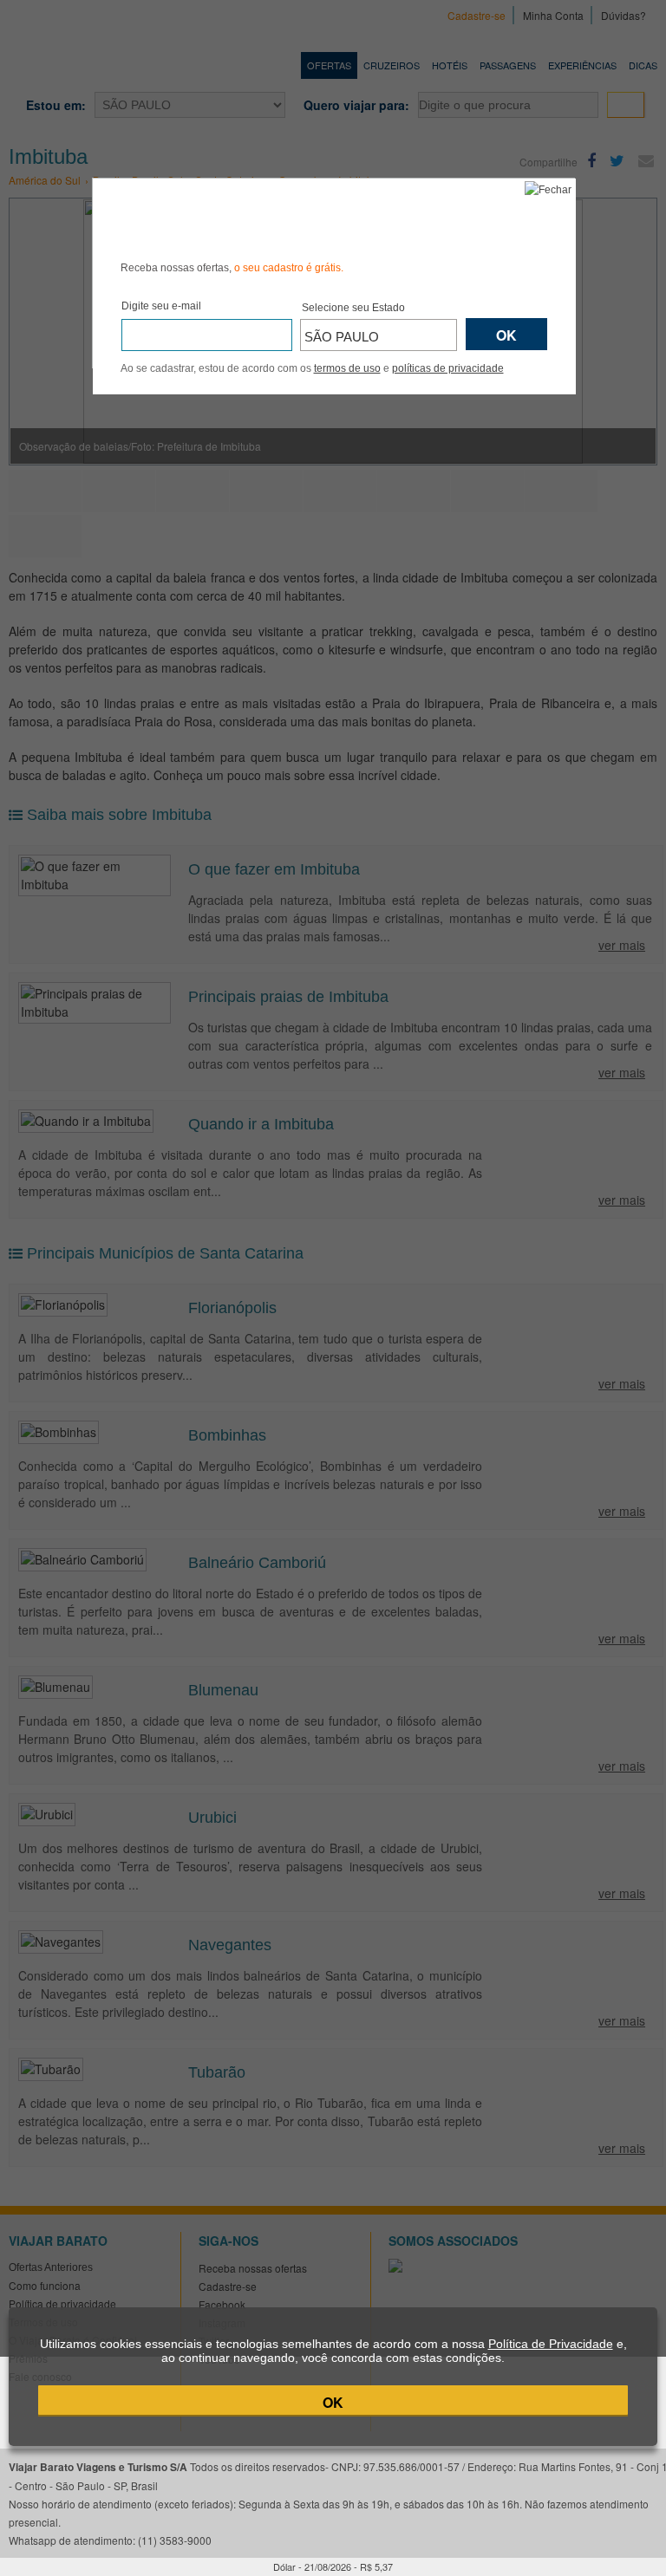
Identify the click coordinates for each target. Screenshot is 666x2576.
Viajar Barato (219, 217)
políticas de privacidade (448, 368)
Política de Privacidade (551, 2344)
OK (333, 2402)
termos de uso (347, 368)
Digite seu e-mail (161, 306)
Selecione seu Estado (353, 308)
